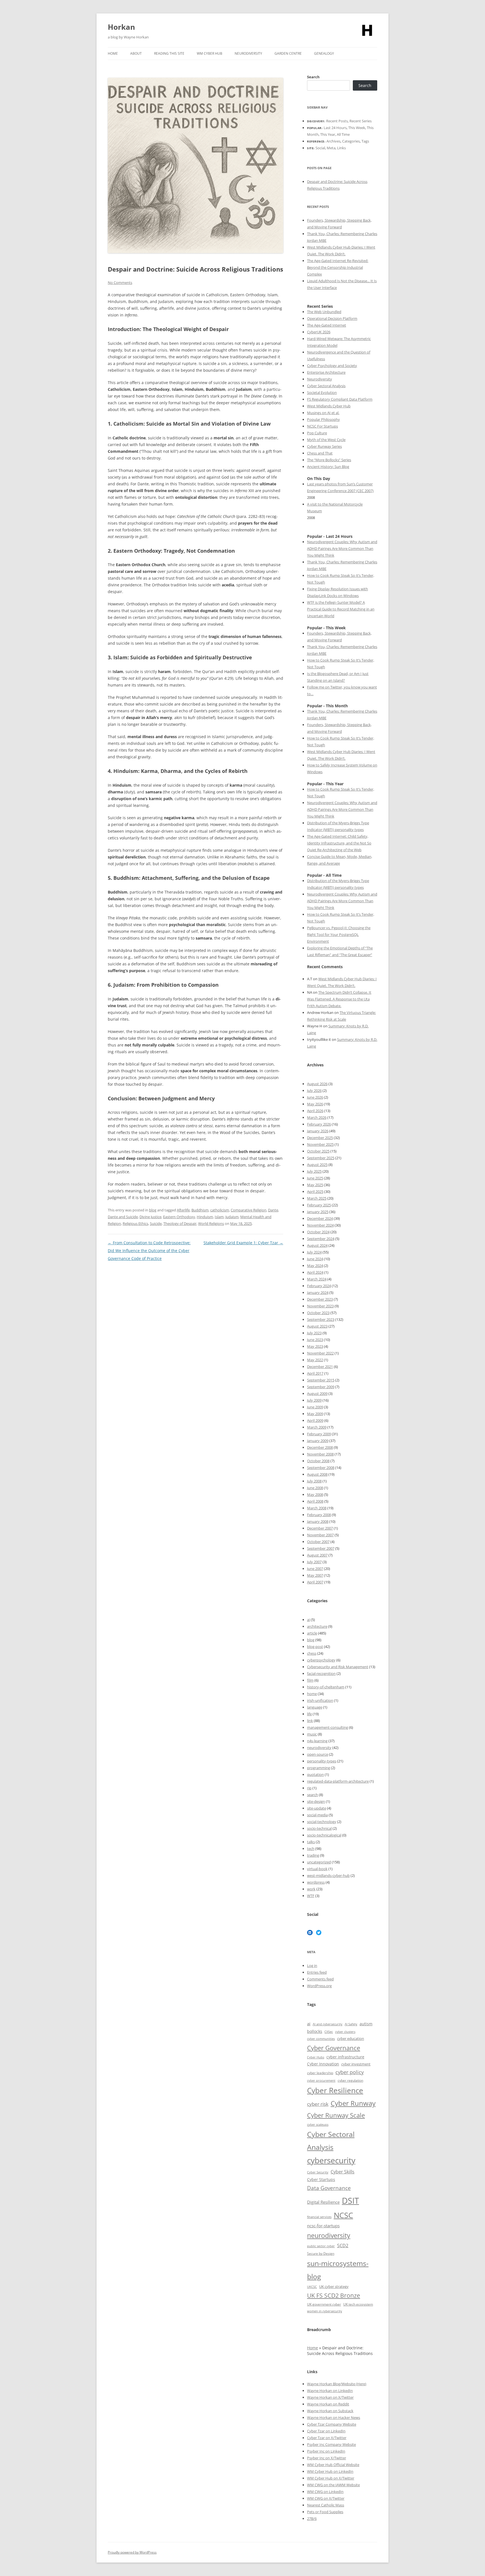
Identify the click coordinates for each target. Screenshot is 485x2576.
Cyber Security (318, 2172)
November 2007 (320, 1535)
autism (366, 2024)
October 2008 (318, 1461)
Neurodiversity (248, 53)
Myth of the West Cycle (326, 440)
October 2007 (318, 1542)
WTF (311, 1896)
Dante (273, 1210)
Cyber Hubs (316, 2057)
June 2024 (315, 1259)
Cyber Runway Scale (336, 2115)
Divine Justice (150, 1217)
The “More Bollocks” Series (329, 460)
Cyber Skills (343, 2172)
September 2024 (321, 1239)
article (312, 1633)
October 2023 (318, 1313)
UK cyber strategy (334, 2286)
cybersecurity (331, 2160)
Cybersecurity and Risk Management (338, 1667)
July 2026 (314, 1090)
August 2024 (317, 1245)
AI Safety (351, 2024)
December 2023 (320, 1299)
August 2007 (317, 1555)
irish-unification (320, 1700)
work (311, 1889)
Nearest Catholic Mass (326, 2505)
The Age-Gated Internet (327, 325)
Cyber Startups (321, 2179)
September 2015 (321, 1380)
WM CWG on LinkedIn (325, 2492)
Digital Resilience (323, 2202)
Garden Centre (288, 53)
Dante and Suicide (123, 1217)
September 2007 (321, 1548)
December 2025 (320, 1138)
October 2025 (318, 1151)
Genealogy (324, 53)
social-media (317, 1815)
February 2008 (319, 1515)
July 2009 (314, 1400)
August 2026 (317, 1084)
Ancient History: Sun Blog (328, 467)
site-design (316, 1801)
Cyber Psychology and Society (332, 366)
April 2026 (315, 1111)
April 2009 (315, 1420)
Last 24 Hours (335, 128)
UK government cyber (324, 2304)
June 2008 (315, 1488)
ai (308, 1620)
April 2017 (315, 1373)
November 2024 (320, 1225)
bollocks (315, 2031)
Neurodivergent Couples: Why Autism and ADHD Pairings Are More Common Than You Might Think (342, 548)
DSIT (350, 2201)
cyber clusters (345, 2032)
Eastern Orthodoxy (179, 1217)
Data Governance (329, 2188)
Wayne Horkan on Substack (330, 2411)
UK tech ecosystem (358, 2304)
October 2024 (318, 1232)
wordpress (316, 1882)
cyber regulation (350, 2080)
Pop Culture (317, 433)
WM (311, 2465)
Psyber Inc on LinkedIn (326, 2451)
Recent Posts (337, 121)
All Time (343, 134)
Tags (365, 141)
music (312, 1734)
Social (320, 148)
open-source (318, 1754)
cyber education (351, 2038)
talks (311, 1842)
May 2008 (315, 1494)
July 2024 (314, 1252)
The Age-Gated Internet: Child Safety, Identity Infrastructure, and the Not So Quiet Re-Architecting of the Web (339, 843)
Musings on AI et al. (323, 413)
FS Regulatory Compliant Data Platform (340, 399)
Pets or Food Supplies (325, 2512)
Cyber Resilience (335, 2091)
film (310, 1680)
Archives (333, 141)
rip (309, 1788)
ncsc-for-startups (323, 2226)
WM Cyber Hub (210, 53)
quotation (315, 1774)
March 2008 (317, 1508)
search (313, 1795)
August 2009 (317, 1393)
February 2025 (319, 1205)
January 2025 (318, 1212)
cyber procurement (321, 2080)
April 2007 (315, 1582)
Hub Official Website (342, 2465)
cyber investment (356, 2064)
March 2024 (317, 1279)
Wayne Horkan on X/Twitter (330, 2397)
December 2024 (320, 1218)
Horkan (121, 27)
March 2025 (317, 1198)
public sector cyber (321, 2246)
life (309, 1714)
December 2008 (320, 1447)
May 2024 (315, 1266)
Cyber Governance (334, 2048)
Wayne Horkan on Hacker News (334, 2417)
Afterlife (183, 1210)
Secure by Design (321, 2254)
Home (113, 53)
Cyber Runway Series (324, 446)
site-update (317, 1808)
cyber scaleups (318, 2124)
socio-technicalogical (324, 1835)
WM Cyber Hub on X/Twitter (331, 2478)
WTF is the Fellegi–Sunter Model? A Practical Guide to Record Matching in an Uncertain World (341, 609)
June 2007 (315, 1569)
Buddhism (200, 1210)
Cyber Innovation (323, 2064)
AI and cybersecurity (328, 2024)
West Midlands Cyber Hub (329, 406)
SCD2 (343, 2246)
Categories (351, 141)
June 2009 (315, 1407)
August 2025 (317, 1165)
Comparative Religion (249, 1210)
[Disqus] (195, 1333)
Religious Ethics (135, 1223)
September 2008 (321, 1468)
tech (311, 1849)
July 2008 (314, 1481)
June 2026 (315, 1097)
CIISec (329, 2032)
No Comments (120, 283)
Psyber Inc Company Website (331, 2444)
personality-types (322, 1761)
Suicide (156, 1223)
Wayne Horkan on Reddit (328, 2404)
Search (313, 77)
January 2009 (318, 1441)
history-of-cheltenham (326, 1687)
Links (341, 148)
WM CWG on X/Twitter (326, 2498)
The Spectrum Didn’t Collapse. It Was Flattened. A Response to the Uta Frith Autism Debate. (339, 999)
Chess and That (320, 453)
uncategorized (319, 1862)
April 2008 (315, 1501)
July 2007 (314, 1562)
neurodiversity (319, 1748)
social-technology (322, 1822)
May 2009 (315, 1414)
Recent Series (361, 121)
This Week (357, 128)
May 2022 (315, 1360)
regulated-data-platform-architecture (338, 1781)
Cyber (320, 2465)
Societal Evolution (322, 392)
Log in (312, 1966)
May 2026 (315, 1104)
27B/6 (312, 2518)
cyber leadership (320, 2073)
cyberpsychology (321, 1660)
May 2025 (315, 1185)
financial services (319, 2217)
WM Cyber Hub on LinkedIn (330, 2471)
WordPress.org (319, 1986)
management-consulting (328, 1727)
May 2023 (315, 1346)
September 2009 (321, 1387)
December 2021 (320, 1367)
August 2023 (317, 1326)
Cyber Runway (353, 2103)
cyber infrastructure (345, 2057)
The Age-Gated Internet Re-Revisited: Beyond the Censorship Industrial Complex (338, 267)
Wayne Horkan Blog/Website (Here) (337, 2384)
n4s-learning (317, 1741)
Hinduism (205, 1217)
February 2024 (319, 1286)
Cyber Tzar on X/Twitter (327, 2438)
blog (153, 1210)
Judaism (232, 1217)
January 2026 (318, 1131)
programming (319, 1768)
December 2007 (320, 1528)
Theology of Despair (180, 1223)
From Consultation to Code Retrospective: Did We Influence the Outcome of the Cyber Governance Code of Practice (149, 1251)
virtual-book (317, 1869)
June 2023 (315, 1340)
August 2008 (317, 1474)
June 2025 (315, 1178)
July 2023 (314, 1333)
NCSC (343, 2215)
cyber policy (350, 2072)
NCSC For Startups (322, 426)
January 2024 (318, 1292)
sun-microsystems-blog (338, 2270)
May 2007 (315, 1575)
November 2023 (320, 1306)
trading (313, 1855)
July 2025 (314, 1171)
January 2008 (318, 1521)
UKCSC (312, 2287)
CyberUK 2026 (319, 332)
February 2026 (319, 1124)
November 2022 (320, 1353)
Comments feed (320, 1979)
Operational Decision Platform (332, 318)
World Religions (211, 1223)
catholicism (220, 1210)
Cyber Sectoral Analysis (326, 386)
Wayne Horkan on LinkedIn (330, 2391)
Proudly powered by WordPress (132, 2552)
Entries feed (317, 1972)
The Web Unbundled (324, 312)
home (312, 1694)
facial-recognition (321, 1673)
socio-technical (319, 1828)
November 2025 (320, 1144)
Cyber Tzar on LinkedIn (326, 2431)
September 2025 (321, 1158)
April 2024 (315, 1272)
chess (312, 1653)
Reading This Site (169, 53)
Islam (219, 1217)
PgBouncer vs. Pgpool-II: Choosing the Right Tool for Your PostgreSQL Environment (339, 935)
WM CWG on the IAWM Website (333, 2485)
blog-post (315, 1647)
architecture (317, 1626)
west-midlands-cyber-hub (328, 1875)
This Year (328, 134)
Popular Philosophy (323, 419)
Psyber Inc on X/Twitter (327, 2458)
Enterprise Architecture (326, 372)
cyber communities (321, 2039)
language (315, 1707)
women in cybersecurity (325, 2311)
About (136, 53)
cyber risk (318, 2104)
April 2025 (315, 1191)
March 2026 (317, 1117)
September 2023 (321, 1319)
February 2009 (319, 1434)
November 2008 (320, 1454)
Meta (331, 148)
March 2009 (317, 1427)
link (310, 1721)
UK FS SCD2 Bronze (334, 2295)
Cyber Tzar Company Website (332, 2424)
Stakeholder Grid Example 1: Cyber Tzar (243, 1243)
